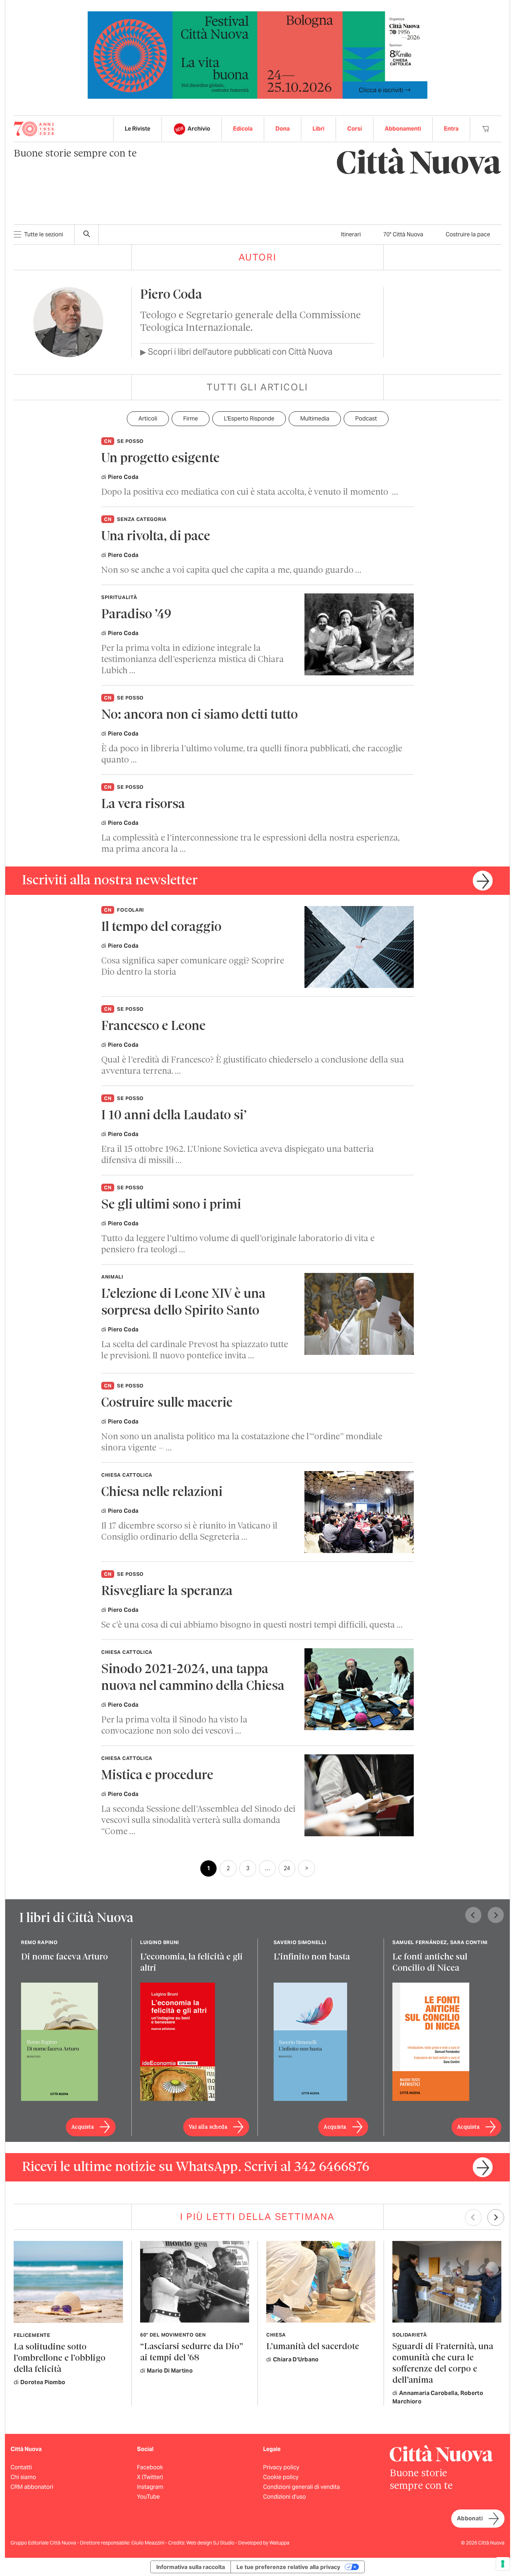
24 (287, 1868)
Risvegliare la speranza (167, 1592)
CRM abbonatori (32, 2487)
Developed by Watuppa (264, 2543)
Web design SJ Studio (211, 2543)
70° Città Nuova (403, 234)
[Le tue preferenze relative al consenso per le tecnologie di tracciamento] (503, 2564)
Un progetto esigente (160, 459)
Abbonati (470, 2518)
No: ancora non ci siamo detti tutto (200, 715)
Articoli (148, 419)
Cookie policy (281, 2477)
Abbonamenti (403, 129)
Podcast (366, 419)
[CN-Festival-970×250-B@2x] (257, 54)
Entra (451, 129)
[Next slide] (496, 1915)
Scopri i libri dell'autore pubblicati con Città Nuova (236, 352)
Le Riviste (138, 129)
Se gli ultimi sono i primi (171, 1205)
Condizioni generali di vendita (301, 2487)
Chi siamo (23, 2477)
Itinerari (351, 234)
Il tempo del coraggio (161, 928)
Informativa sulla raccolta (191, 2567)
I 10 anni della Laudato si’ (174, 1116)
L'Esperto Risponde (249, 419)
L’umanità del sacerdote (313, 2347)
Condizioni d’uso (284, 2497)
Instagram (150, 2487)
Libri (318, 129)
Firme (191, 419)
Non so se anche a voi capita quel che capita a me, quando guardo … (231, 570)
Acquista (83, 2127)
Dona (283, 129)
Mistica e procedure (157, 1776)
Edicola (243, 129)
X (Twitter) (150, 2477)
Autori (258, 257)
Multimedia (315, 419)
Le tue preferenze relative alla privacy (288, 2567)
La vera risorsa (143, 805)
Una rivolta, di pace (156, 537)
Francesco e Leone (153, 1027)
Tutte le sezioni (44, 234)
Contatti (21, 2467)
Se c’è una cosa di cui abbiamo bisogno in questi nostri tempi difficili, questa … (252, 1625)
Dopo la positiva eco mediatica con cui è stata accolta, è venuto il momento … (250, 492)
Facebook (150, 2467)
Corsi (355, 129)
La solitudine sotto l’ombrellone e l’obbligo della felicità (60, 2358)
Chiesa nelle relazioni (162, 1493)
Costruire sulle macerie (167, 1403)
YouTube (148, 2497)
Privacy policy (281, 2467)
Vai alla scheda (208, 2127)
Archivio (199, 129)
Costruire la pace (468, 234)
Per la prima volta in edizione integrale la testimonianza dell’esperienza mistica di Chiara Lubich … (193, 660)
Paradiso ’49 (136, 615)
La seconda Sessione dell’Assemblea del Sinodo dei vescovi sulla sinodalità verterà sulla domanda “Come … (198, 1821)
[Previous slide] (473, 1915)
